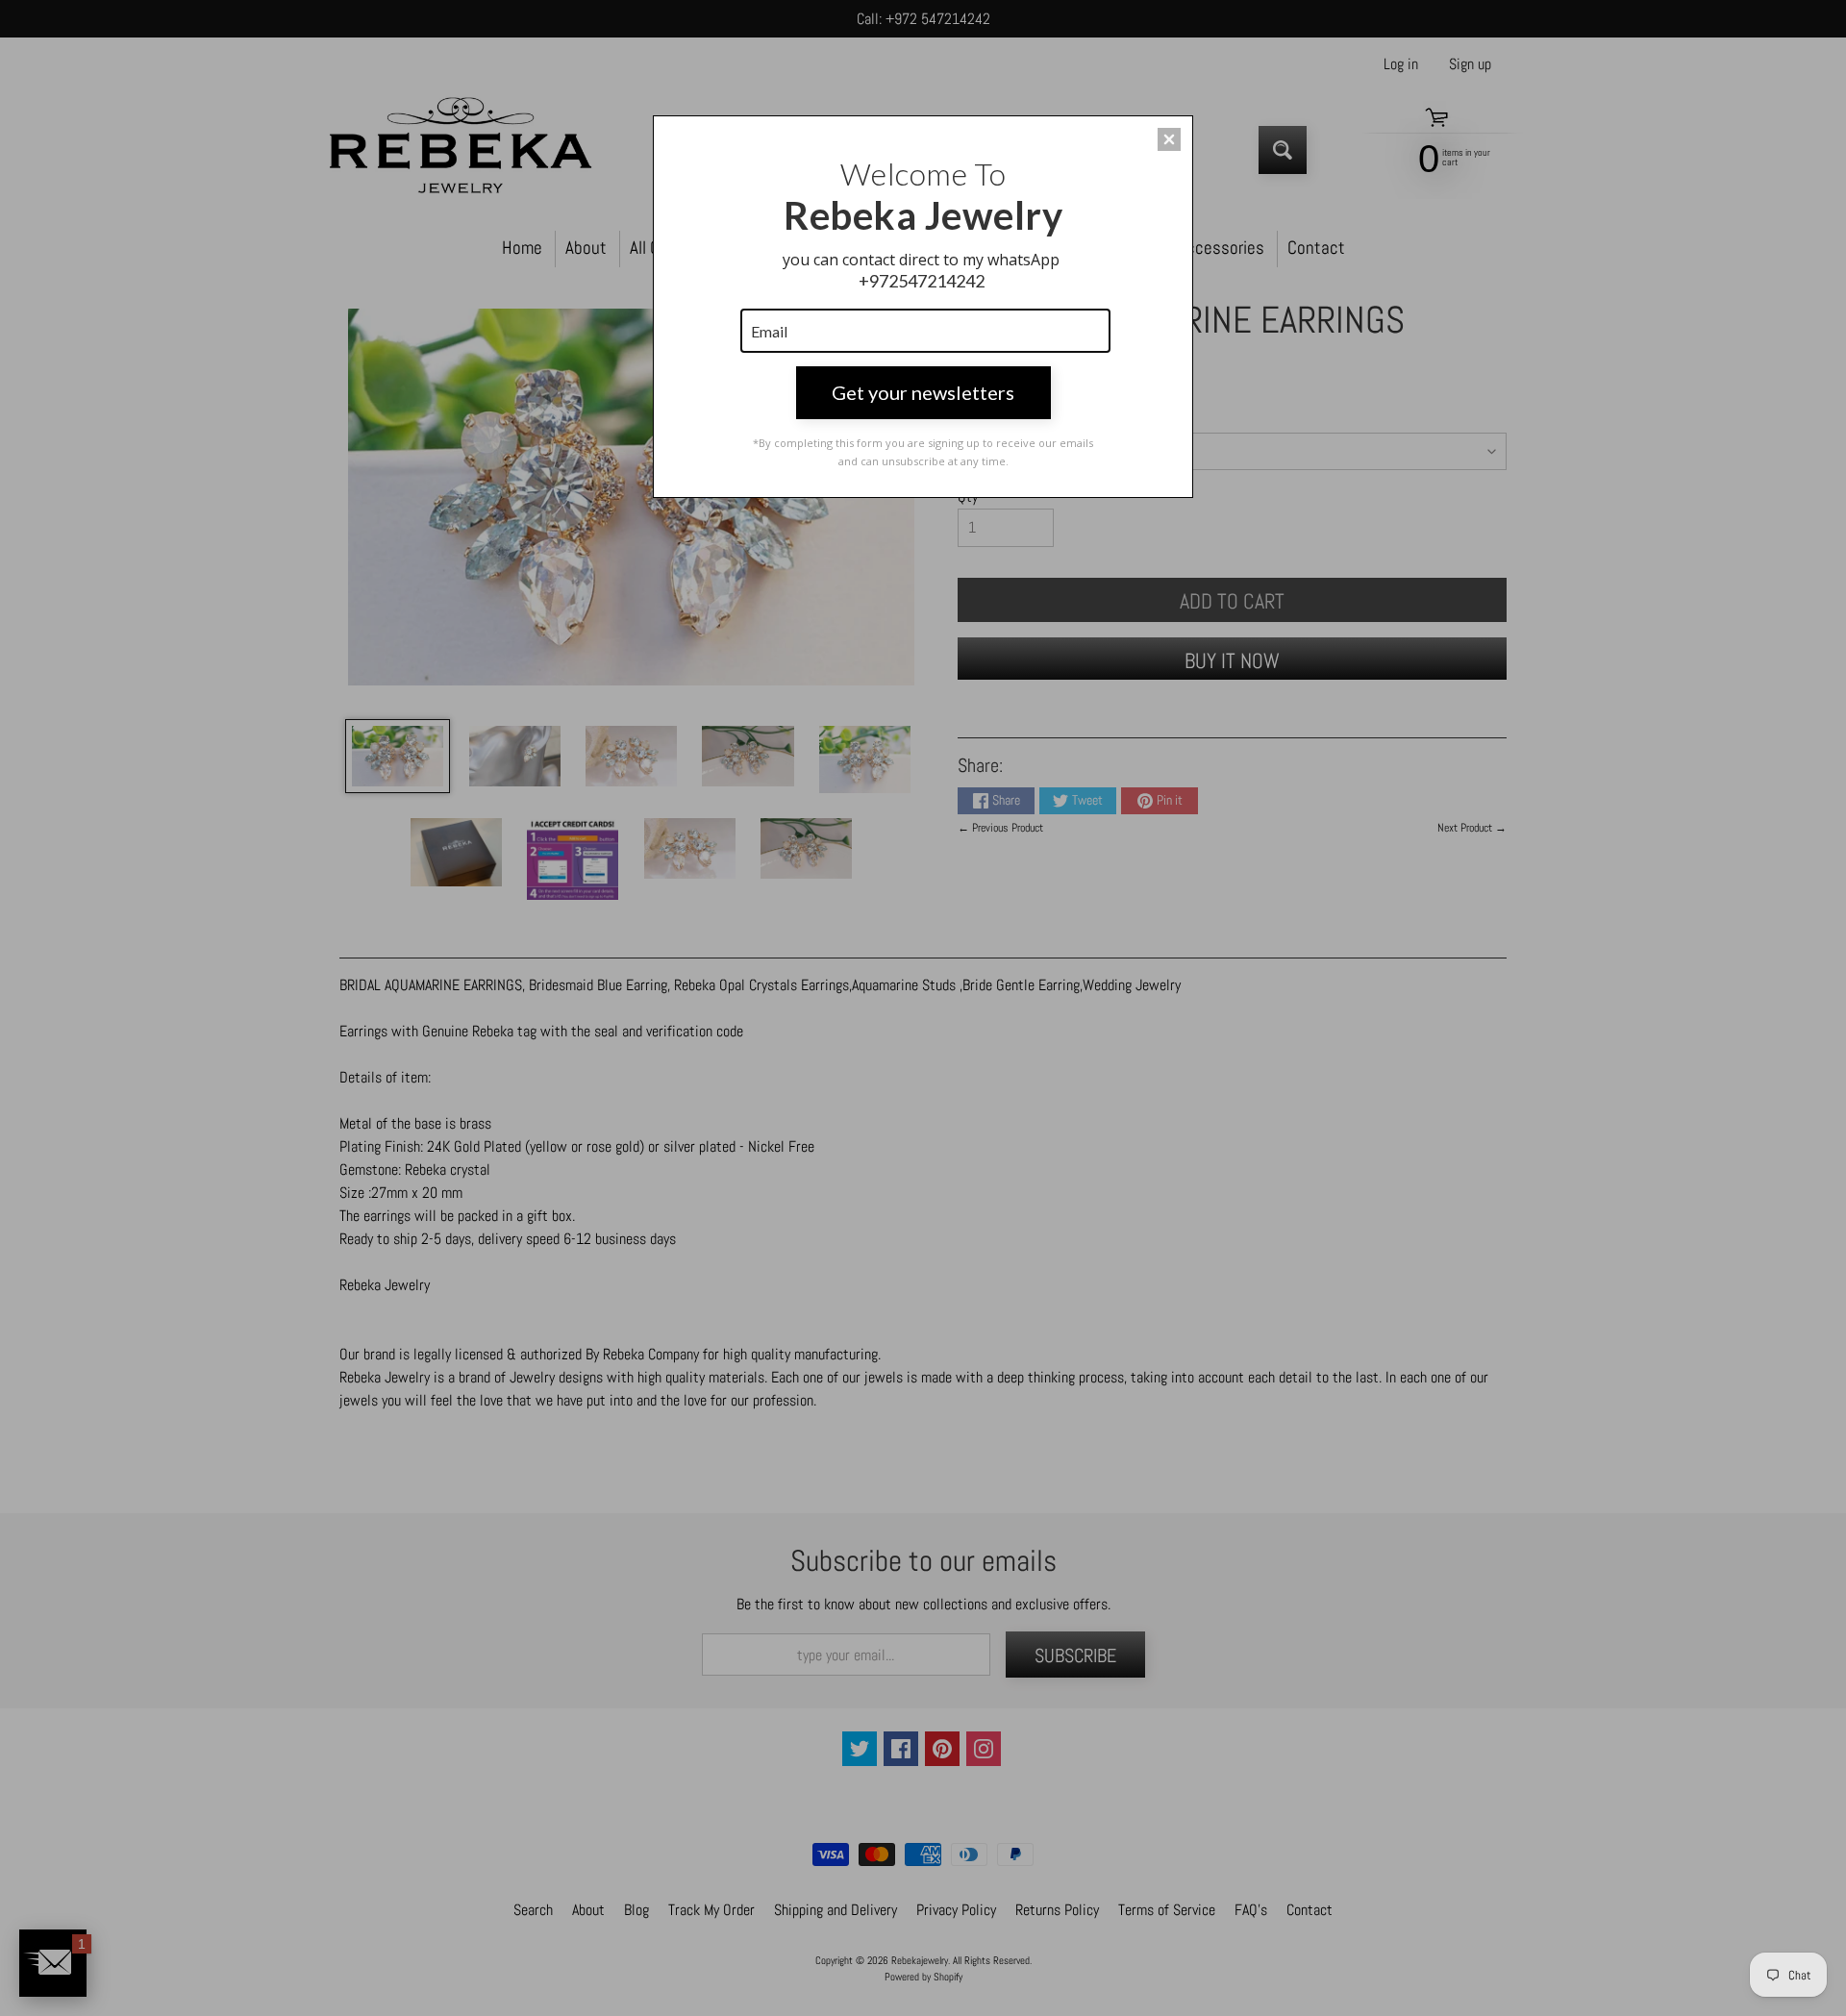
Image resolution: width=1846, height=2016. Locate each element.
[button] (1169, 139)
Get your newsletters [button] (923, 392)
